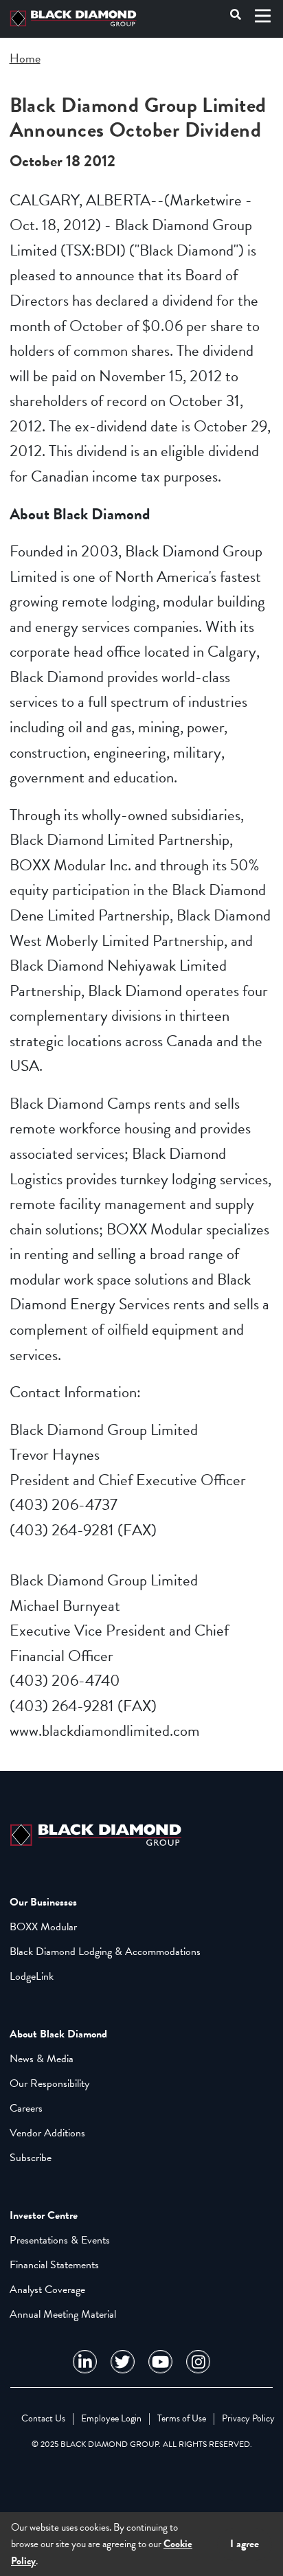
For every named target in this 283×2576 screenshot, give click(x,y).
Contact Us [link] (43, 2418)
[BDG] (99, 1833)
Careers (26, 2108)
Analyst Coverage (47, 2290)
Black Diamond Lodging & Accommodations (105, 1952)
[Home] (76, 19)
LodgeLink (32, 1976)
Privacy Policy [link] (248, 2418)
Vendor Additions (47, 2133)
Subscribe (31, 2158)
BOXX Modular (43, 1927)
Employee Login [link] (111, 2418)
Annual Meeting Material (63, 2314)
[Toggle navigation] (263, 16)
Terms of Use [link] (182, 2418)
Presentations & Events (60, 2240)
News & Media (42, 2059)
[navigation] (85, 2362)
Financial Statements (54, 2265)
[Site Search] (236, 16)
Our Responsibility (49, 2083)
